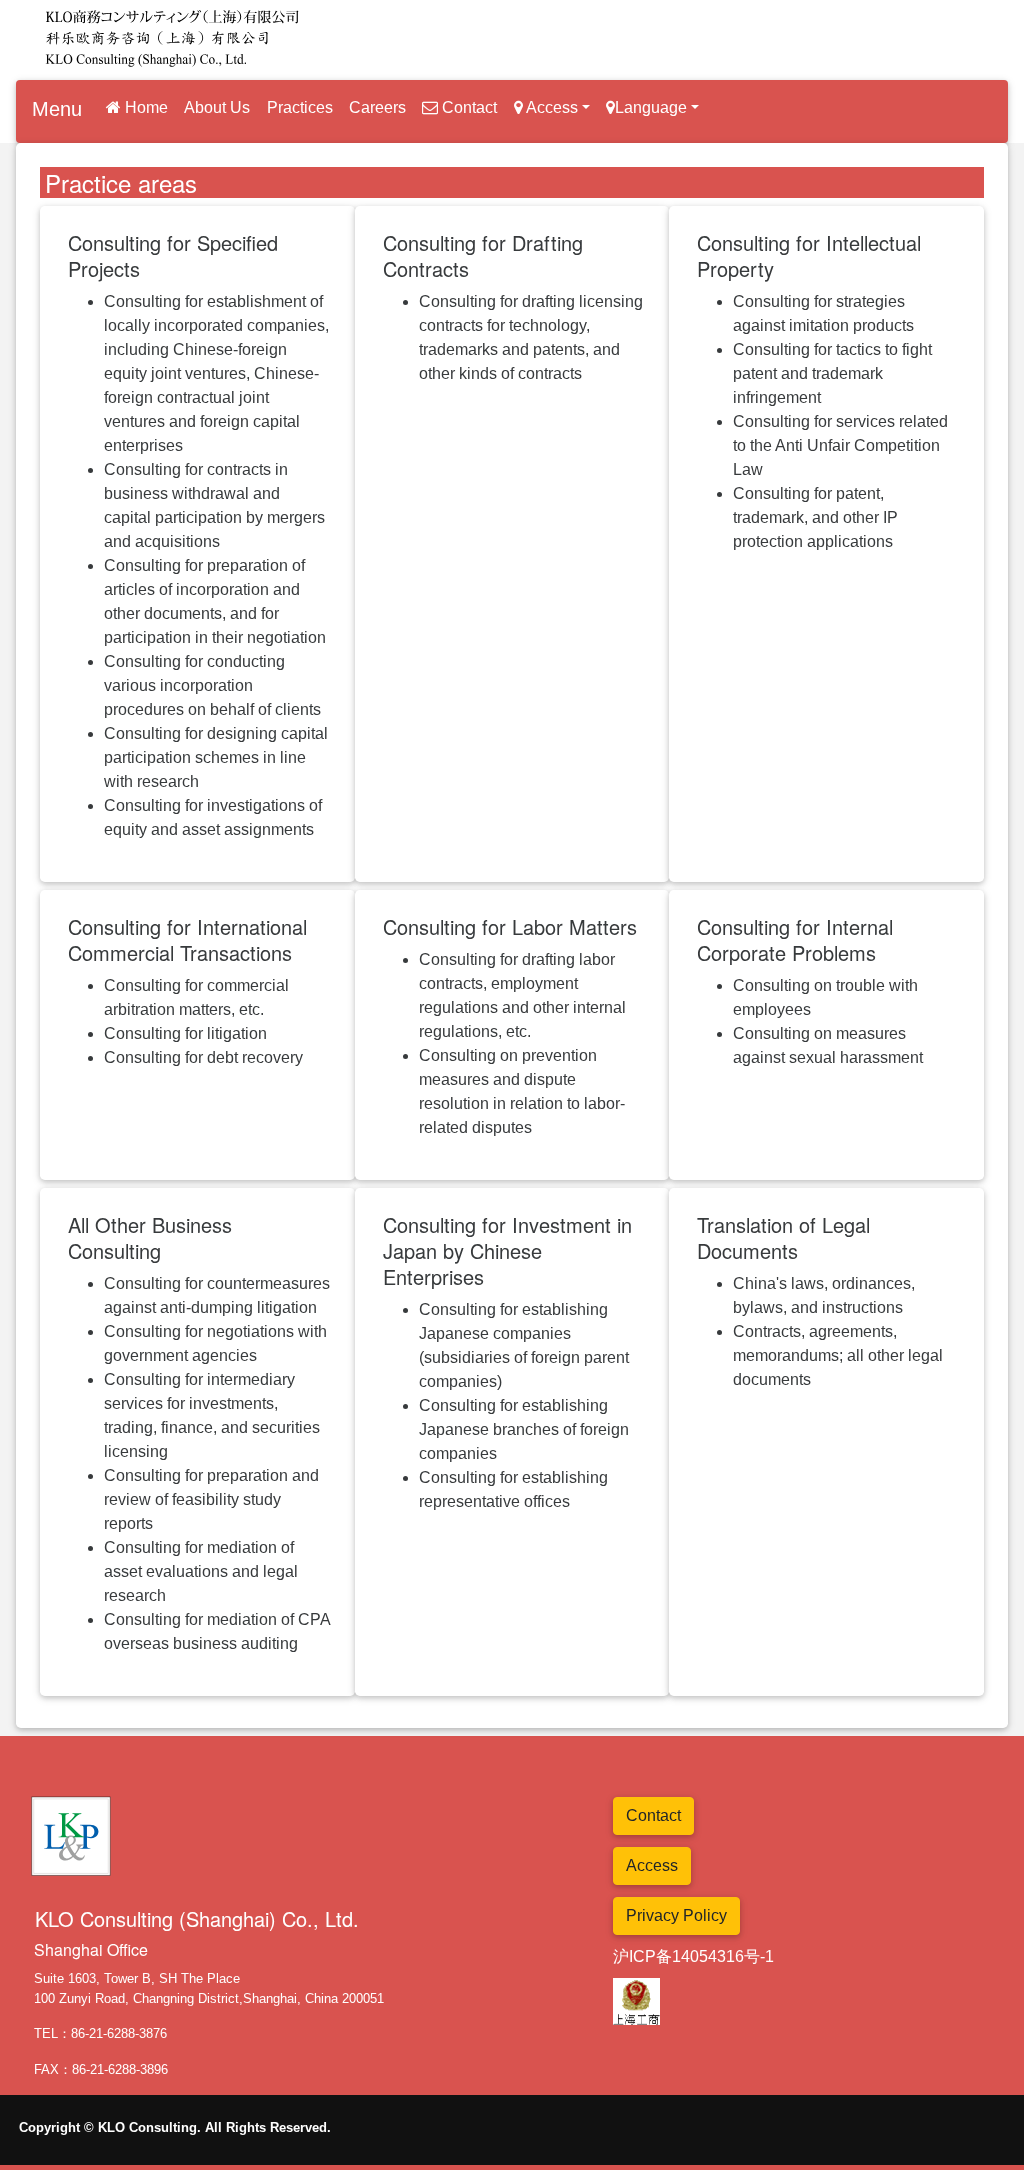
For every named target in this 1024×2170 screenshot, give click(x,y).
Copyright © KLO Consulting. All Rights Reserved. (175, 2127)
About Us (217, 107)
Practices (300, 107)
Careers (377, 107)
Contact (467, 107)
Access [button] (550, 107)
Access (652, 1865)
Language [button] (651, 107)
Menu (57, 109)
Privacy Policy (676, 1915)
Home (144, 107)
